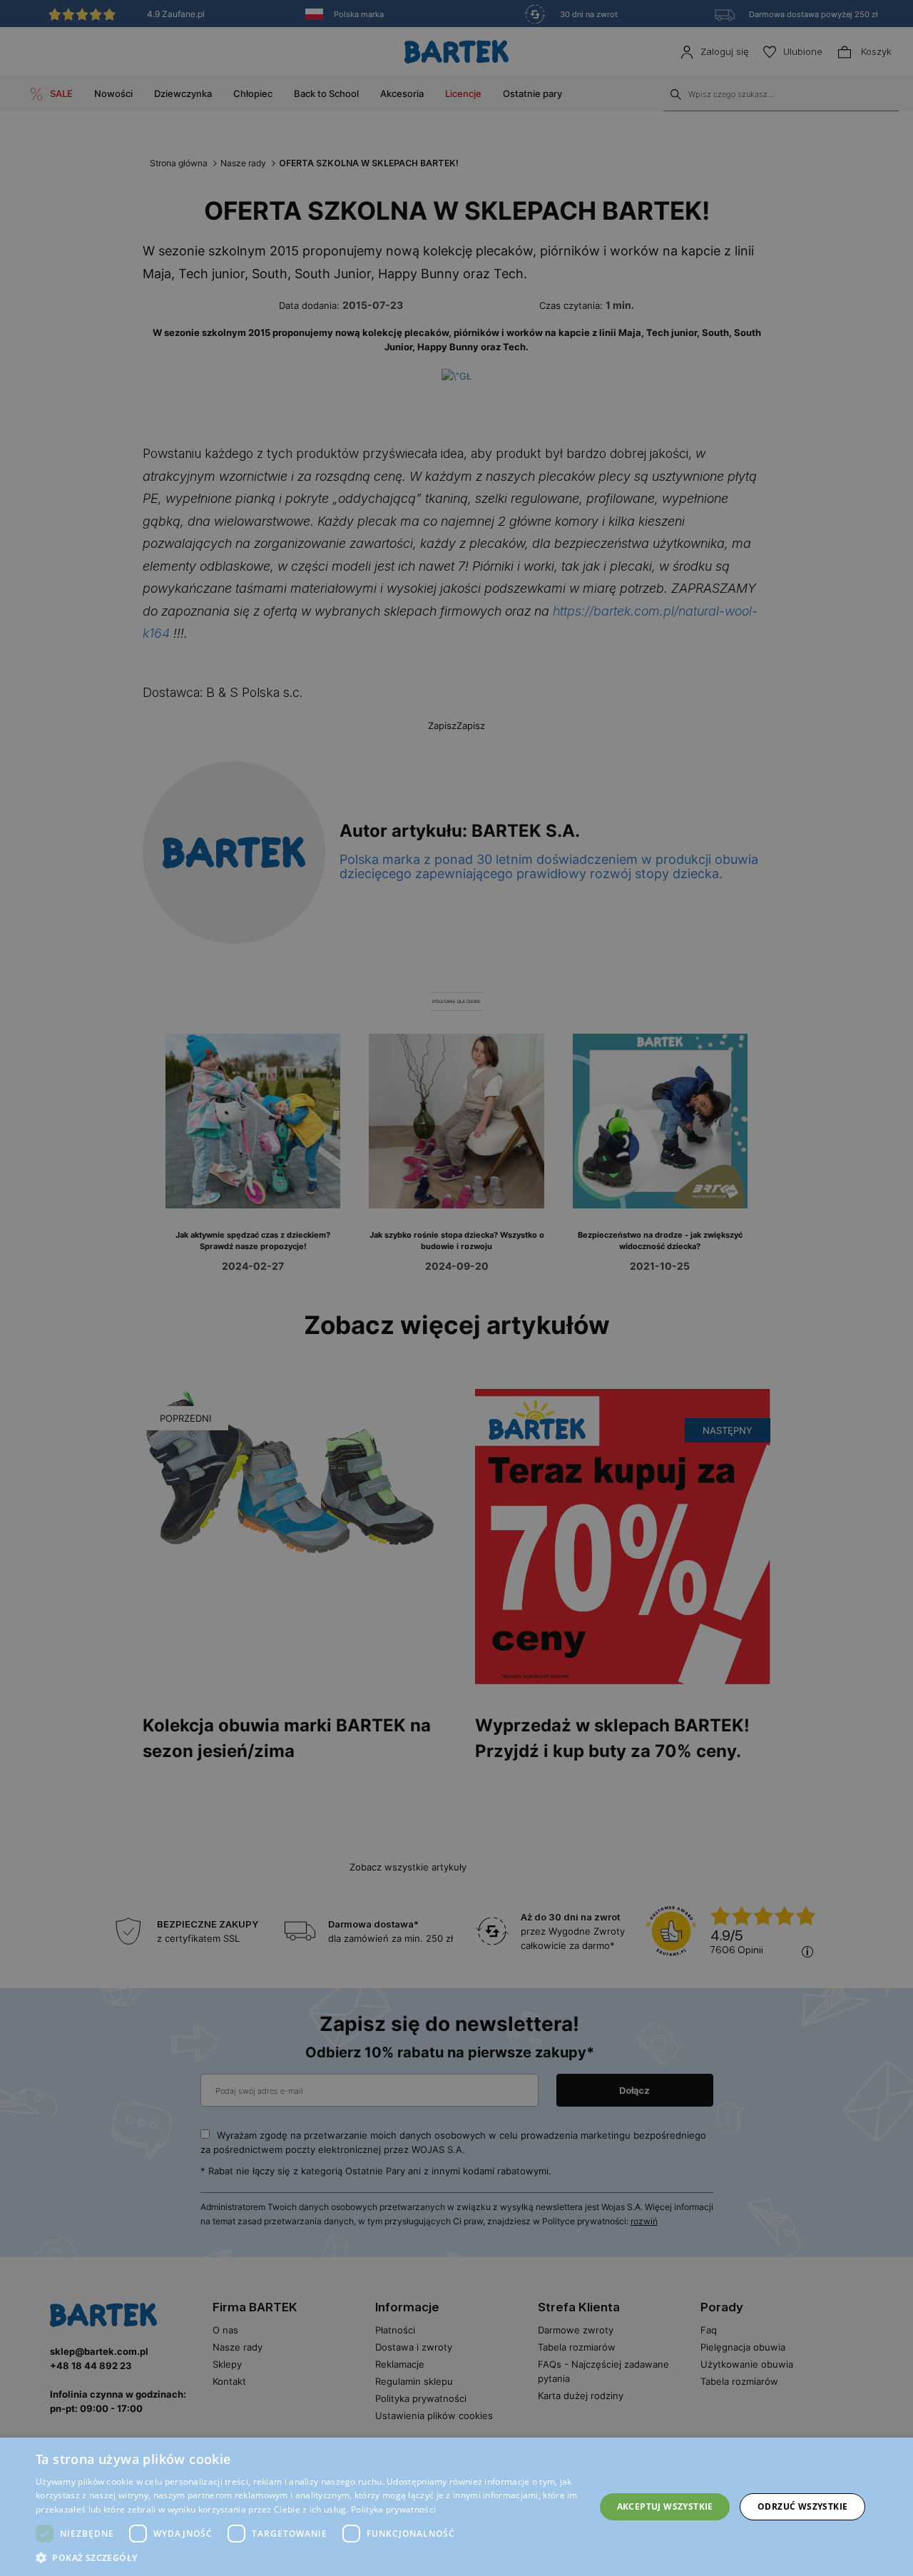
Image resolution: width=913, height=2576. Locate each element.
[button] (307, 2558)
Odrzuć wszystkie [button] (802, 2506)
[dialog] (456, 1288)
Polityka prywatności (393, 2509)
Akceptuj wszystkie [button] (665, 2506)
